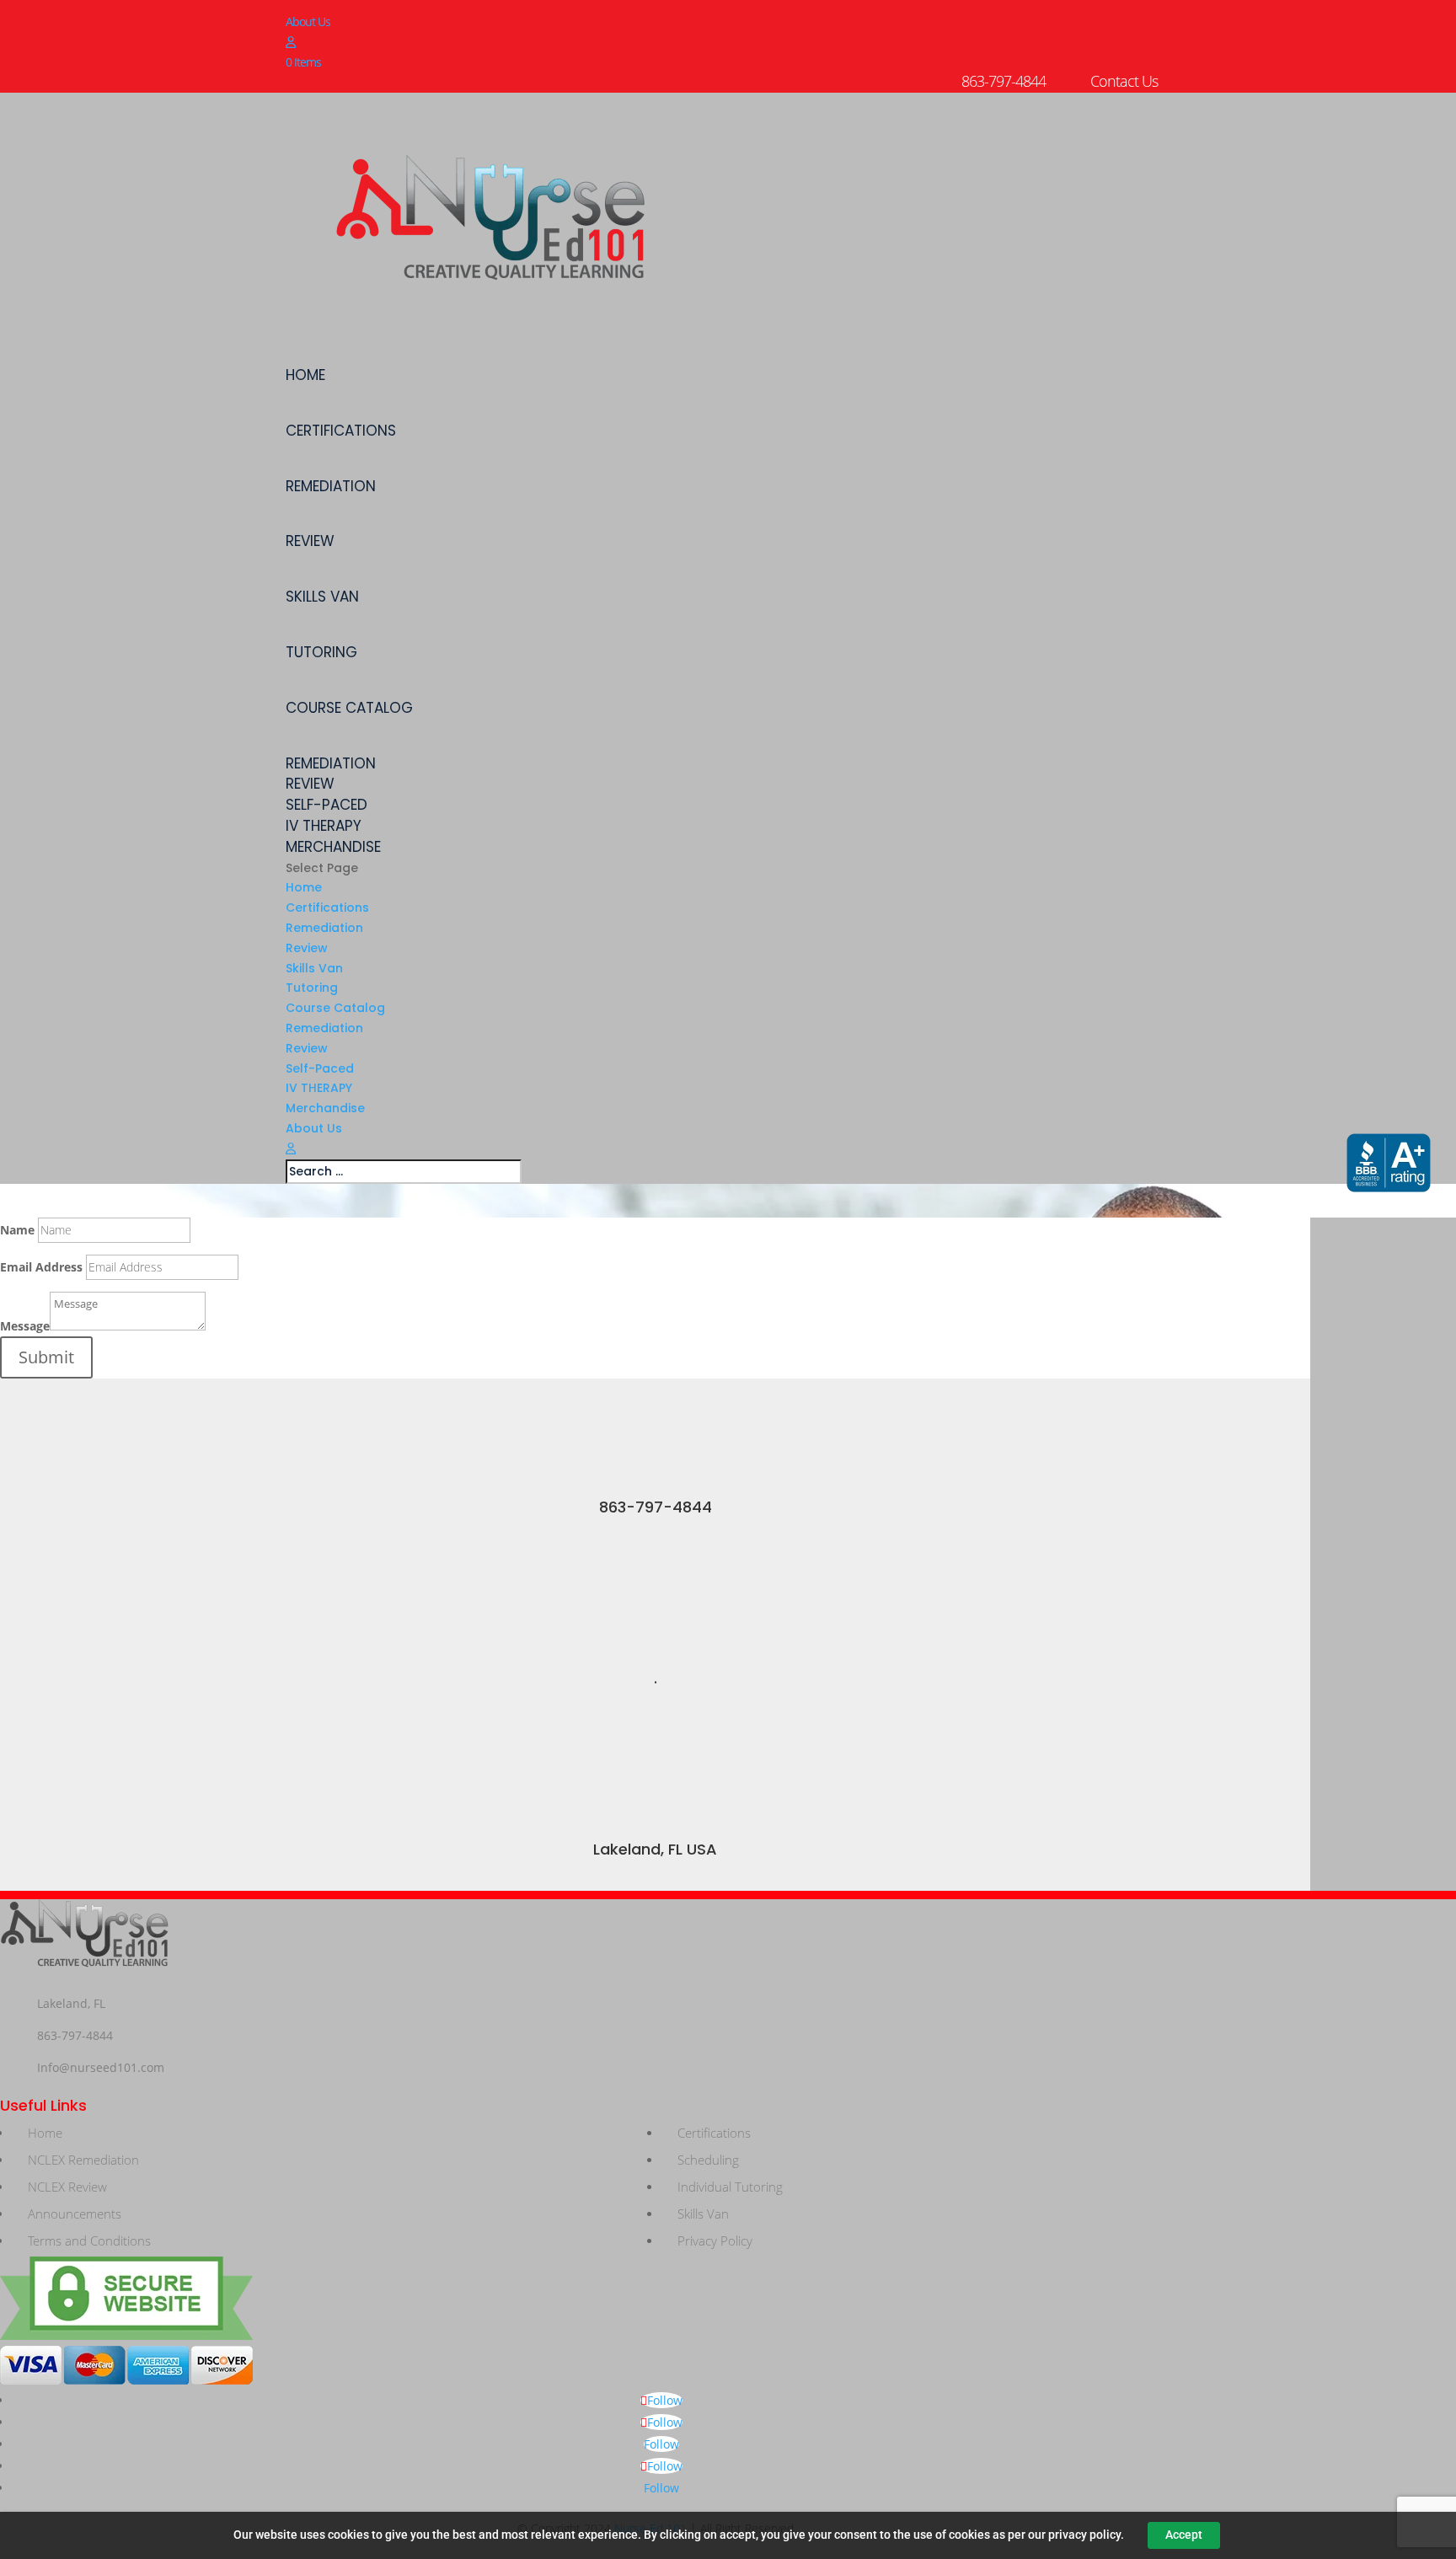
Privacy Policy (715, 2240)
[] (655, 1490)
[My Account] (290, 42)
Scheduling (708, 2160)
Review (310, 541)
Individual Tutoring (730, 2187)
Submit (46, 1357)
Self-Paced (327, 805)
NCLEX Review (67, 2187)
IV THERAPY (324, 826)
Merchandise (333, 847)
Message (25, 1326)
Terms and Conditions (89, 2240)
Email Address (41, 1267)
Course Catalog (349, 708)
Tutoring (321, 653)
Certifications (341, 431)
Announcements (75, 2214)
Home (305, 375)
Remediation (331, 487)
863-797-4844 (656, 1507)
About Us (308, 21)
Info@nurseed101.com (101, 2067)
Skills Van (322, 597)
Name (17, 1230)
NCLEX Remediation (83, 2160)
